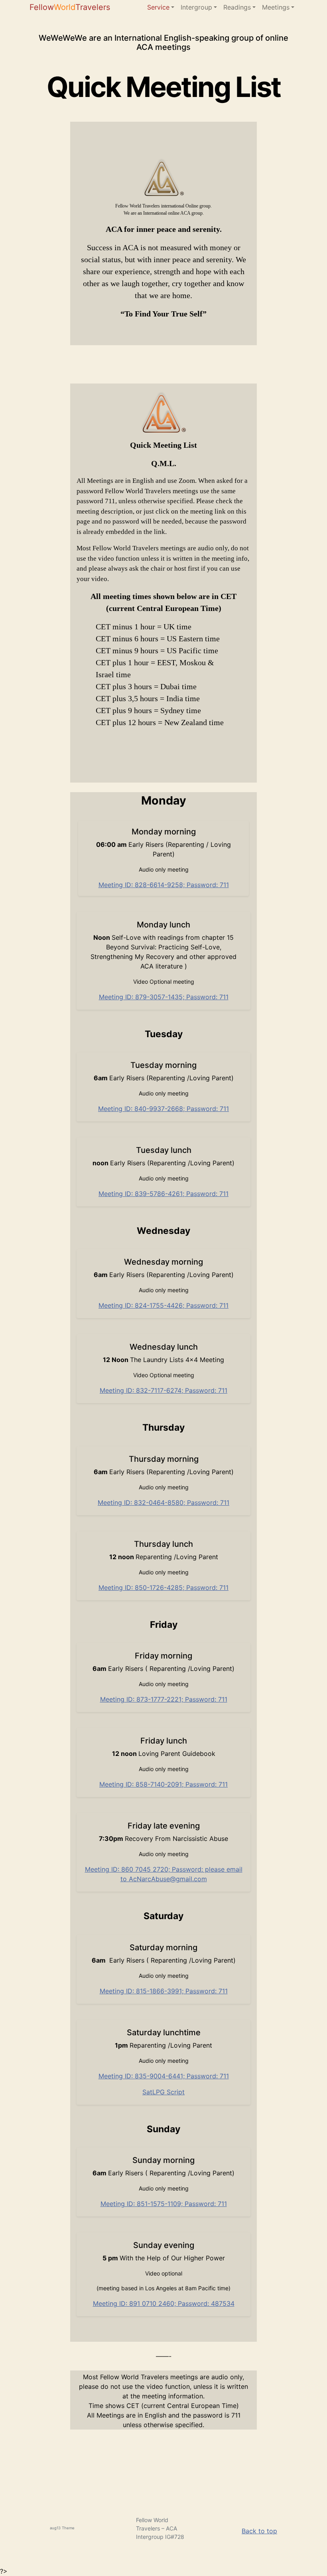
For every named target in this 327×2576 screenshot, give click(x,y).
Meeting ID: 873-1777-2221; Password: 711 (164, 1699)
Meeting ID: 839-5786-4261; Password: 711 (163, 1194)
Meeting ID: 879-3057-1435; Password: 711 (164, 997)
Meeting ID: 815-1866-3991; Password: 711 (164, 1991)
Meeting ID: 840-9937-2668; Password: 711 (163, 1109)
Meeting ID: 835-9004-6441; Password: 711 (164, 2076)
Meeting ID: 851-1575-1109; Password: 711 (164, 2204)
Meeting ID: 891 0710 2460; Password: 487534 (164, 2303)
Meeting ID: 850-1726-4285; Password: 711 (163, 1588)
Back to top (259, 2531)
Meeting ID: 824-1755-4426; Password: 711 (163, 1305)
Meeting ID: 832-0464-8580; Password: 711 (163, 1503)
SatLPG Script (163, 2092)
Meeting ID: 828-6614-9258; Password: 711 (164, 885)
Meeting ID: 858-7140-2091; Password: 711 (163, 1784)
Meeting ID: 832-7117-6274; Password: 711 (163, 1390)
